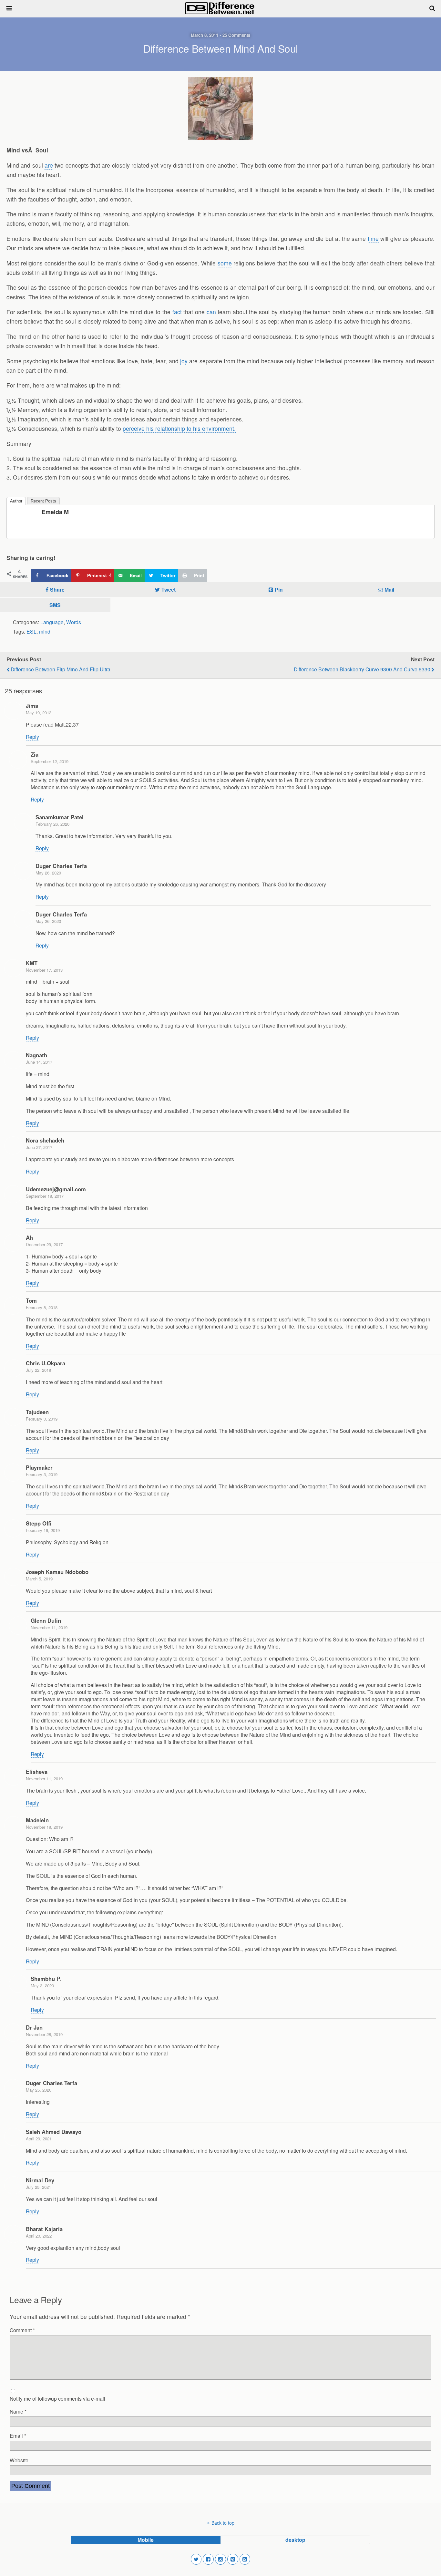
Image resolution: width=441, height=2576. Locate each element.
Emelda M (55, 512)
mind (45, 631)
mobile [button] (146, 2540)
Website (19, 2460)
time (373, 238)
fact (177, 312)
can (211, 312)
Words (74, 622)
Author (16, 501)
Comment (22, 2330)
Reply (32, 737)
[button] (196, 2559)
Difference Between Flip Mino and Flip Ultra (61, 669)
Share (57, 590)
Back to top (223, 2523)
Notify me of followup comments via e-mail (57, 2398)
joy (184, 361)
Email (18, 2436)
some (225, 263)
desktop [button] (295, 2540)
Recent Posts (43, 501)
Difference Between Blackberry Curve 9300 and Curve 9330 (362, 669)
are (49, 165)
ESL (31, 631)
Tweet (169, 590)
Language (52, 622)
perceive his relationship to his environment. (179, 428)
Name (18, 2411)
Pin (279, 590)
